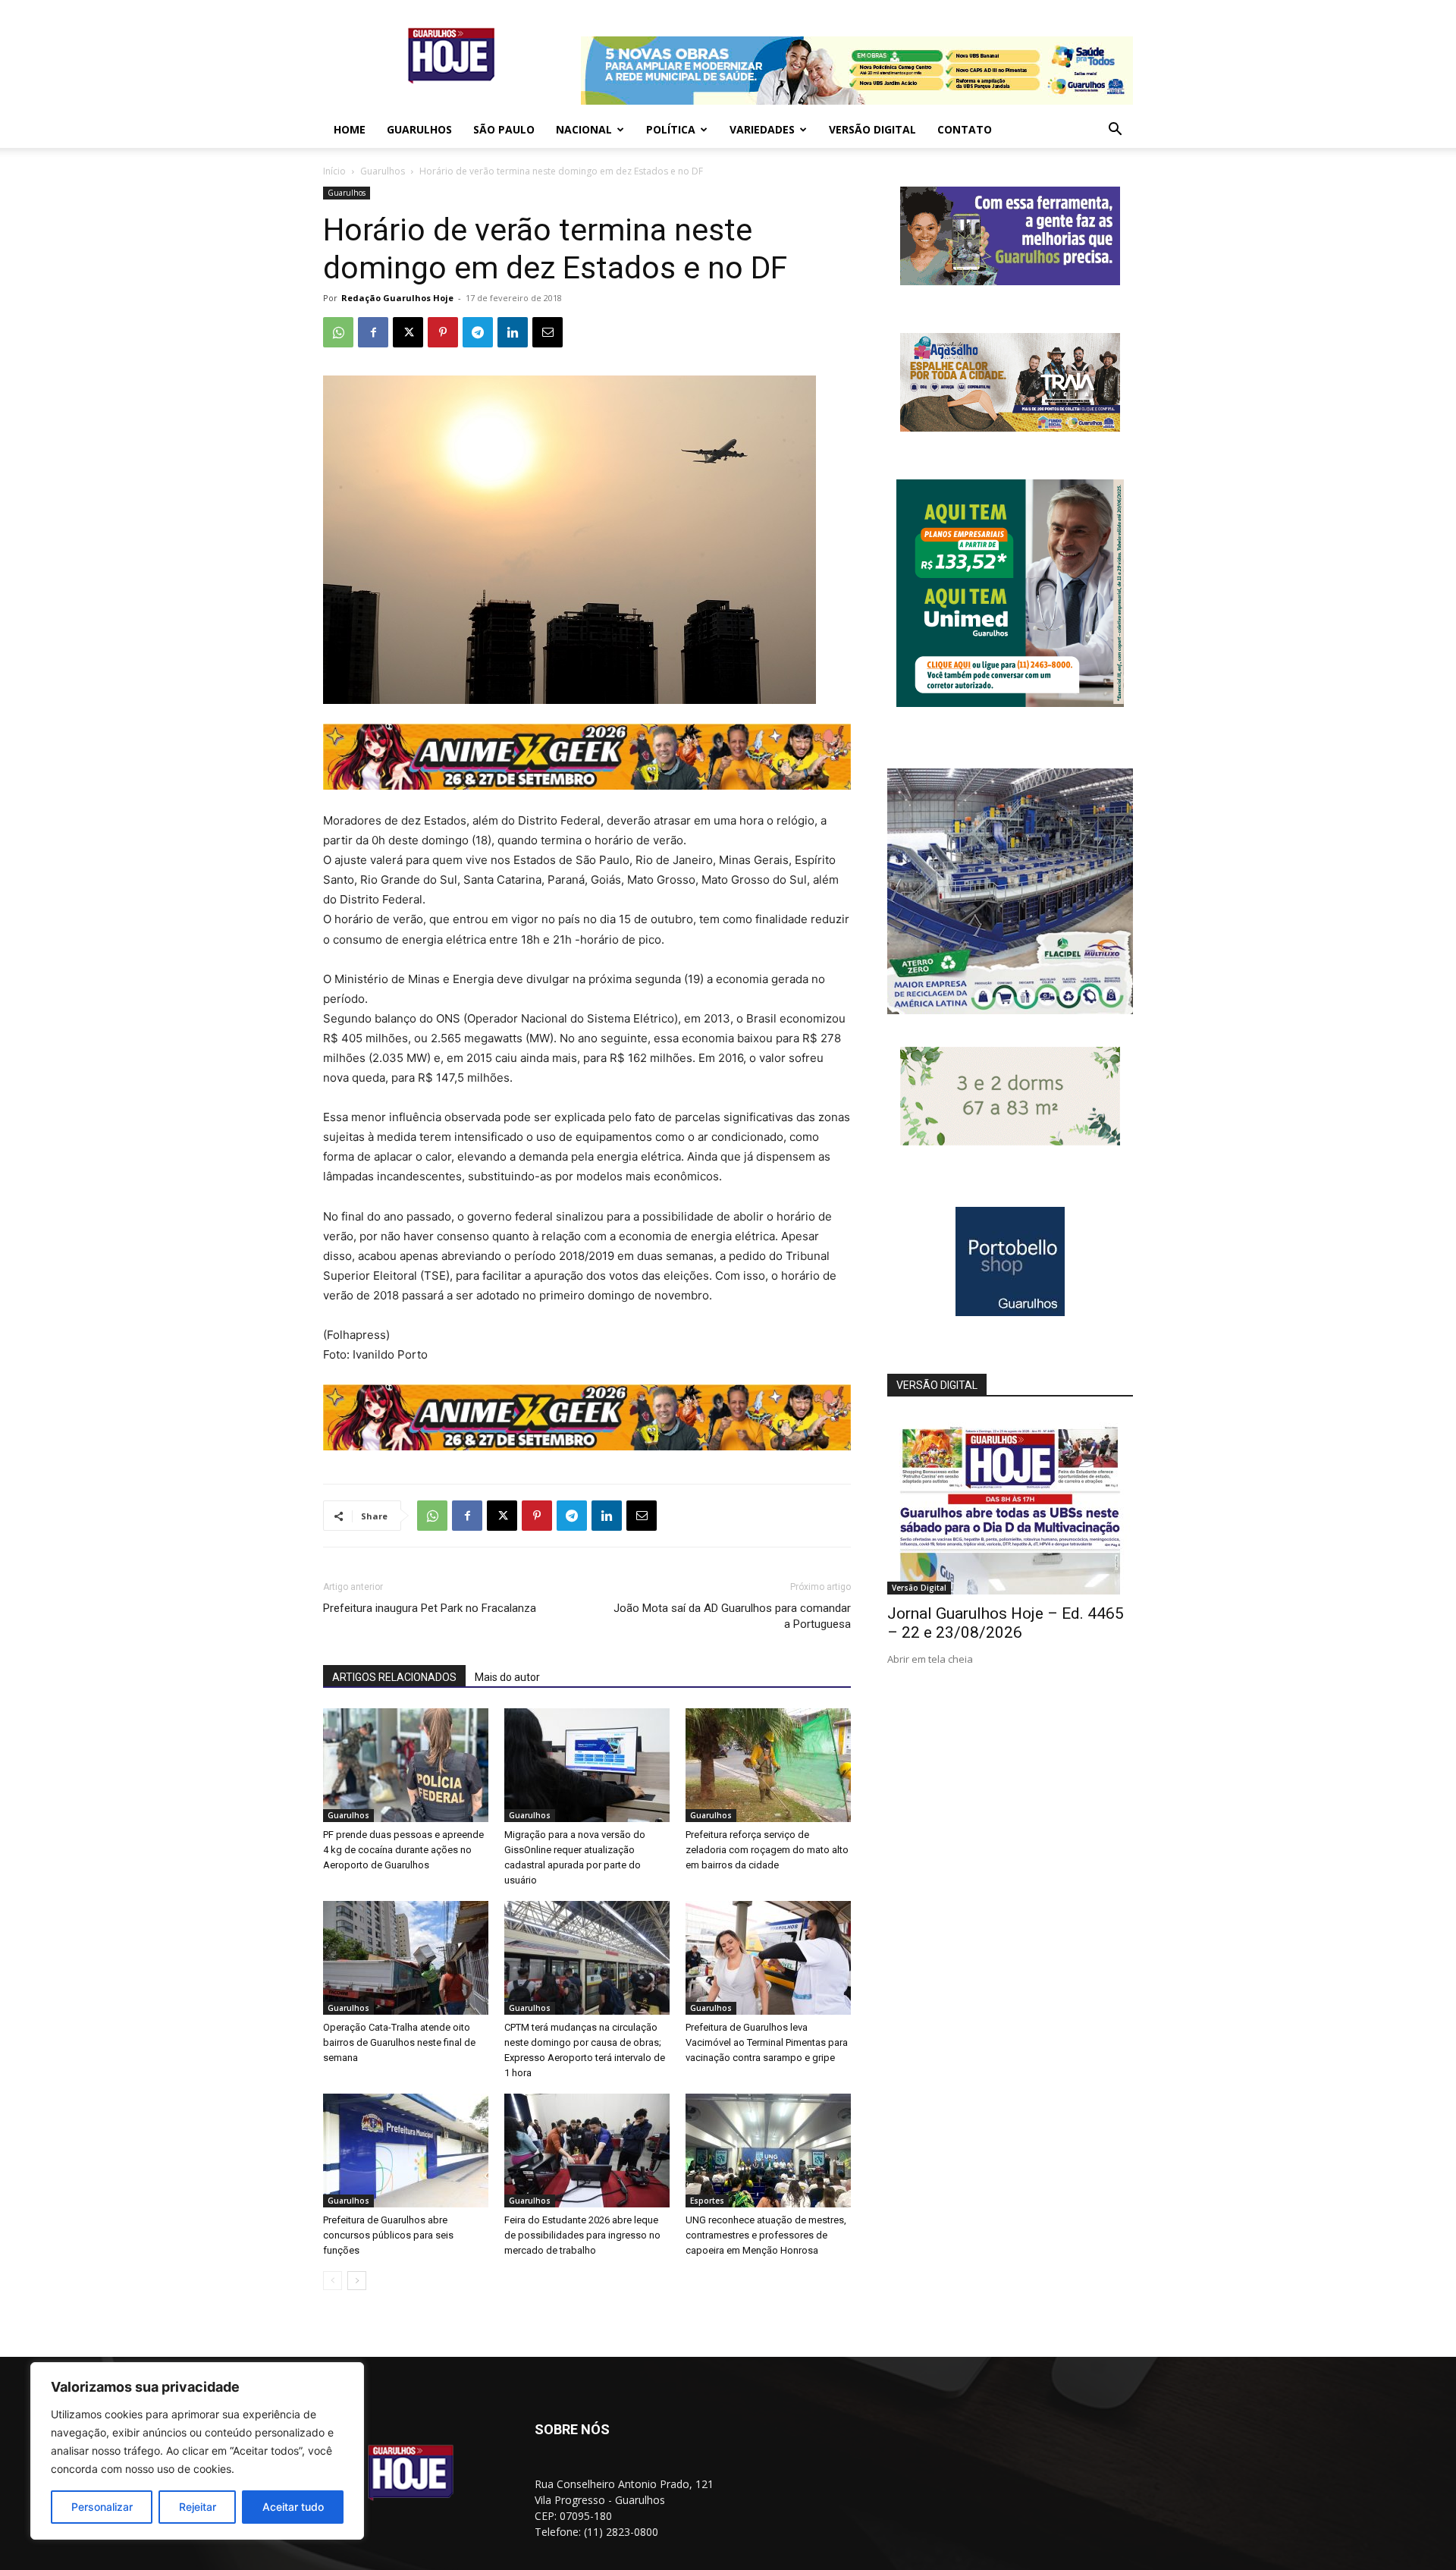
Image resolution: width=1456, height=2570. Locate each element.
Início (334, 171)
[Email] (548, 332)
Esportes (707, 2201)
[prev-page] (333, 2281)
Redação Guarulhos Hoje (397, 298)
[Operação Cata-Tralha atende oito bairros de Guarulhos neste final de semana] (406, 1958)
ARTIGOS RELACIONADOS (394, 1677)
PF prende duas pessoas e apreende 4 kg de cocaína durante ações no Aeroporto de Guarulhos (403, 1850)
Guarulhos (419, 129)
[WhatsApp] (338, 332)
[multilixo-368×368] (1010, 1010)
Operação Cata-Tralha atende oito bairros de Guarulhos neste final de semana (399, 2042)
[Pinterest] (443, 332)
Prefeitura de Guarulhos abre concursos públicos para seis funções (388, 2235)
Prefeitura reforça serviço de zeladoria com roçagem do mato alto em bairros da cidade (767, 1850)
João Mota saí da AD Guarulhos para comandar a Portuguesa (732, 1616)
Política (671, 129)
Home (350, 129)
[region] (197, 2451)
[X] (408, 332)
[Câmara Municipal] (1010, 281)
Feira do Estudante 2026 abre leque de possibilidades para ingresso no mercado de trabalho (582, 2235)
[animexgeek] (587, 785)
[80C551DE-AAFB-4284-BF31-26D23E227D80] (1010, 703)
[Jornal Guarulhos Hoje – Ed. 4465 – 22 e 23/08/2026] (1010, 1505)
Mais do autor (507, 1677)
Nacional (584, 129)
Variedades (762, 129)
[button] (1115, 131)
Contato (965, 129)
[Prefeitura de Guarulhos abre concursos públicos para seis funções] (406, 2151)
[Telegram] (478, 332)
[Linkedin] (513, 332)
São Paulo (504, 129)
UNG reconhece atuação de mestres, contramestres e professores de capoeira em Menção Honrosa (766, 2235)
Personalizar (102, 2507)
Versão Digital (872, 129)
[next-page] (357, 2281)
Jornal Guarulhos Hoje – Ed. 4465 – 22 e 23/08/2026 (1006, 1623)
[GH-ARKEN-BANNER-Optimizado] (1010, 1141)
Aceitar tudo (293, 2507)
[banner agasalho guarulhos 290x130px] (1010, 427)
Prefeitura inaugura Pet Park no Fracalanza (430, 1608)
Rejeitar (198, 2507)
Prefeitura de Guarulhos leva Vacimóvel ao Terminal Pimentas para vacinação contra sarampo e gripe (767, 2042)
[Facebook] (373, 332)
